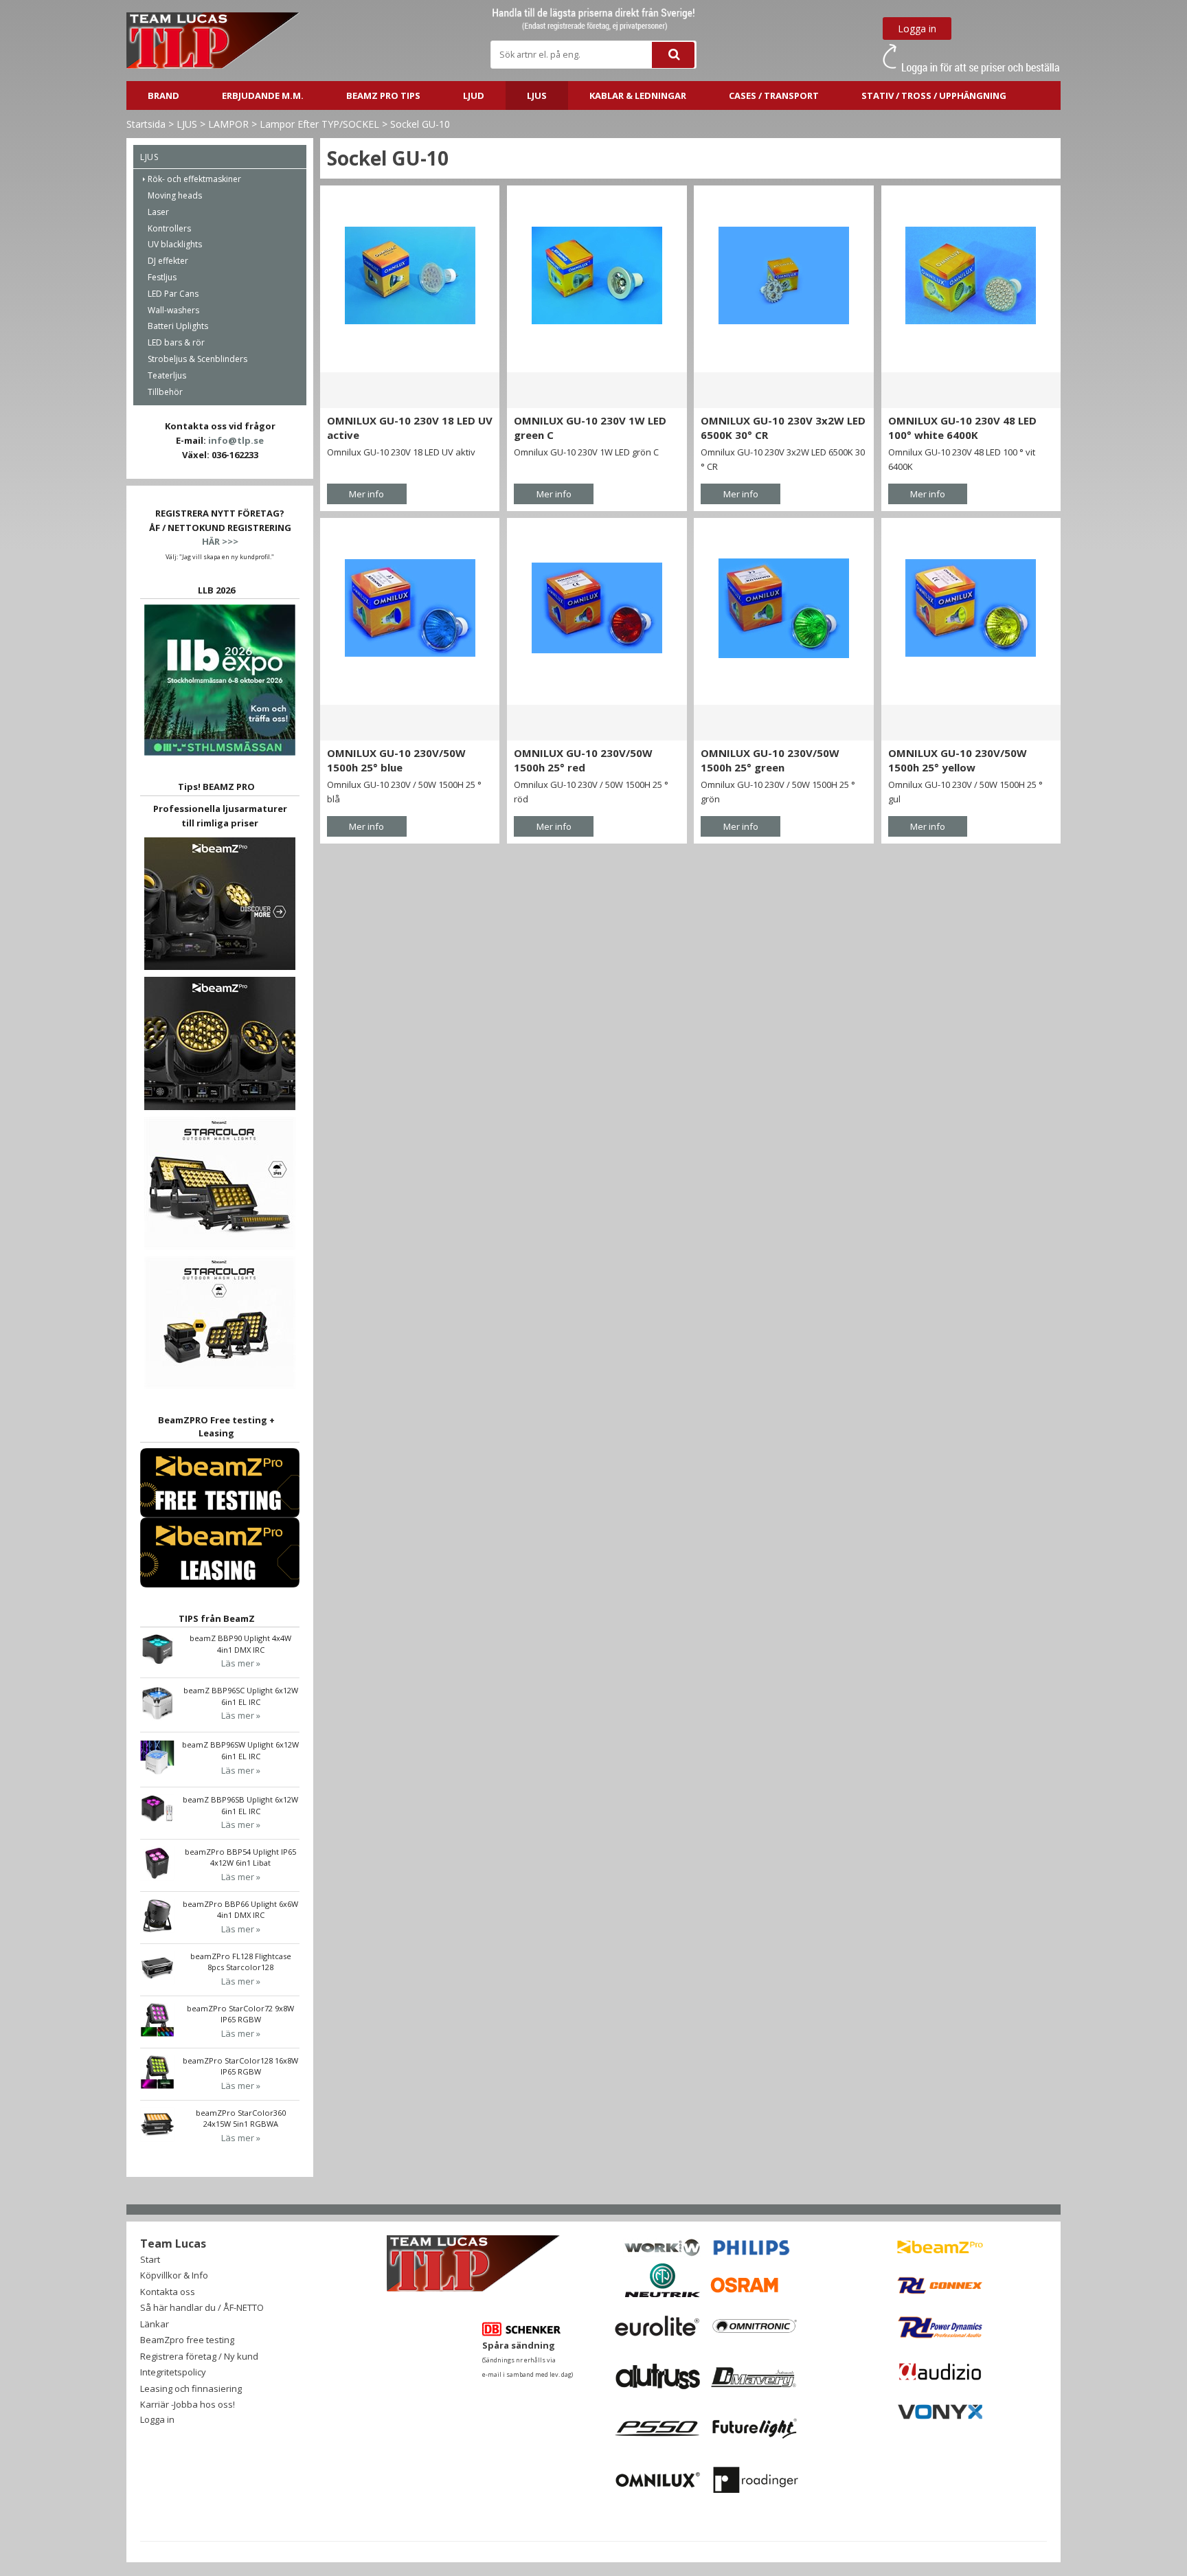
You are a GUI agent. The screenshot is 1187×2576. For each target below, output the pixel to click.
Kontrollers (169, 228)
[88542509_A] (971, 608)
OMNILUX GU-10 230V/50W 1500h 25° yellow (958, 760)
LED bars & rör (176, 342)
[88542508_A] (783, 608)
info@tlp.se (236, 440)
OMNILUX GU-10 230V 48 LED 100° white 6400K (962, 428)
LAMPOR (228, 124)
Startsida (146, 124)
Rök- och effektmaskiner (194, 179)
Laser (158, 212)
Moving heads (175, 195)
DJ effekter (168, 261)
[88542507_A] (597, 608)
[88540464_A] (410, 275)
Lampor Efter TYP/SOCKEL (319, 124)
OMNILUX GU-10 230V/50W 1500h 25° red (583, 760)
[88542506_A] (410, 608)
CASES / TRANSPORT (774, 95)
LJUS (537, 95)
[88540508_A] (597, 275)
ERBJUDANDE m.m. (263, 95)
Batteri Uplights (178, 326)
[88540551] (783, 275)
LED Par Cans (173, 294)
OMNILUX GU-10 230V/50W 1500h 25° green (770, 760)
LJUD (474, 95)
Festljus (162, 277)
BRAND (163, 95)
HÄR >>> (220, 541)
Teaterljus (167, 375)
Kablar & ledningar (638, 95)
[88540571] (971, 275)
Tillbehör (165, 392)
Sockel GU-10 (420, 124)
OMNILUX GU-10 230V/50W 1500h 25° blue (396, 760)
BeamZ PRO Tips (383, 95)
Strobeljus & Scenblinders (197, 359)
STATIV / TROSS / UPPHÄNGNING (934, 95)
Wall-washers (173, 310)
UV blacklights (175, 244)
